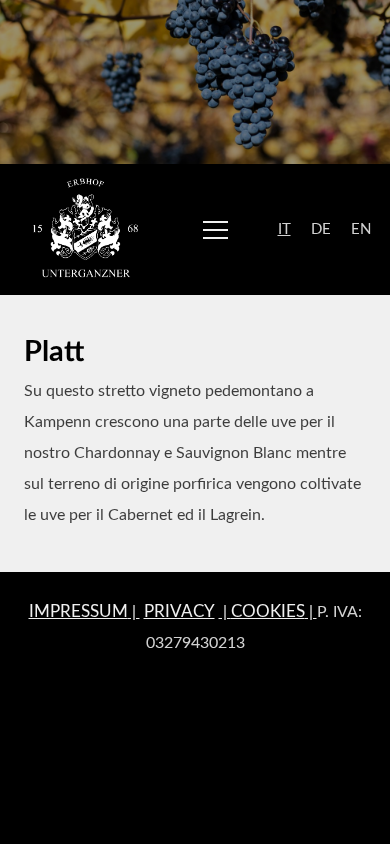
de (321, 229)
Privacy (179, 611)
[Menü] (215, 229)
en (361, 229)
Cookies (268, 611)
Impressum (78, 611)
